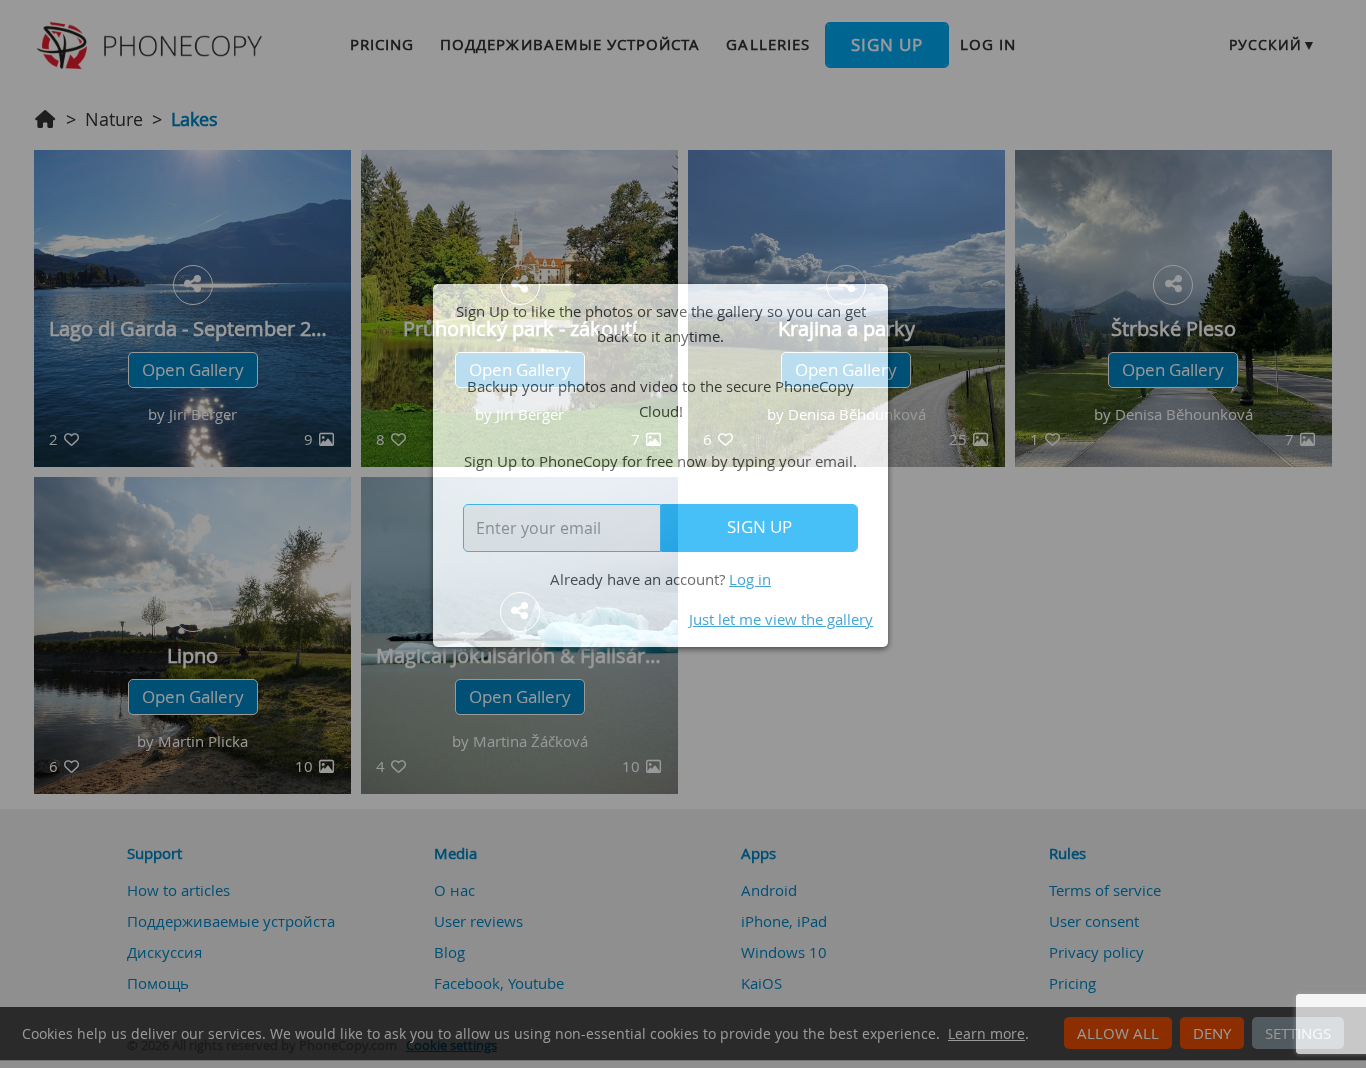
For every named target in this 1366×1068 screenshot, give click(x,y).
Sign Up (759, 527)
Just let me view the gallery (781, 619)
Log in (750, 579)
